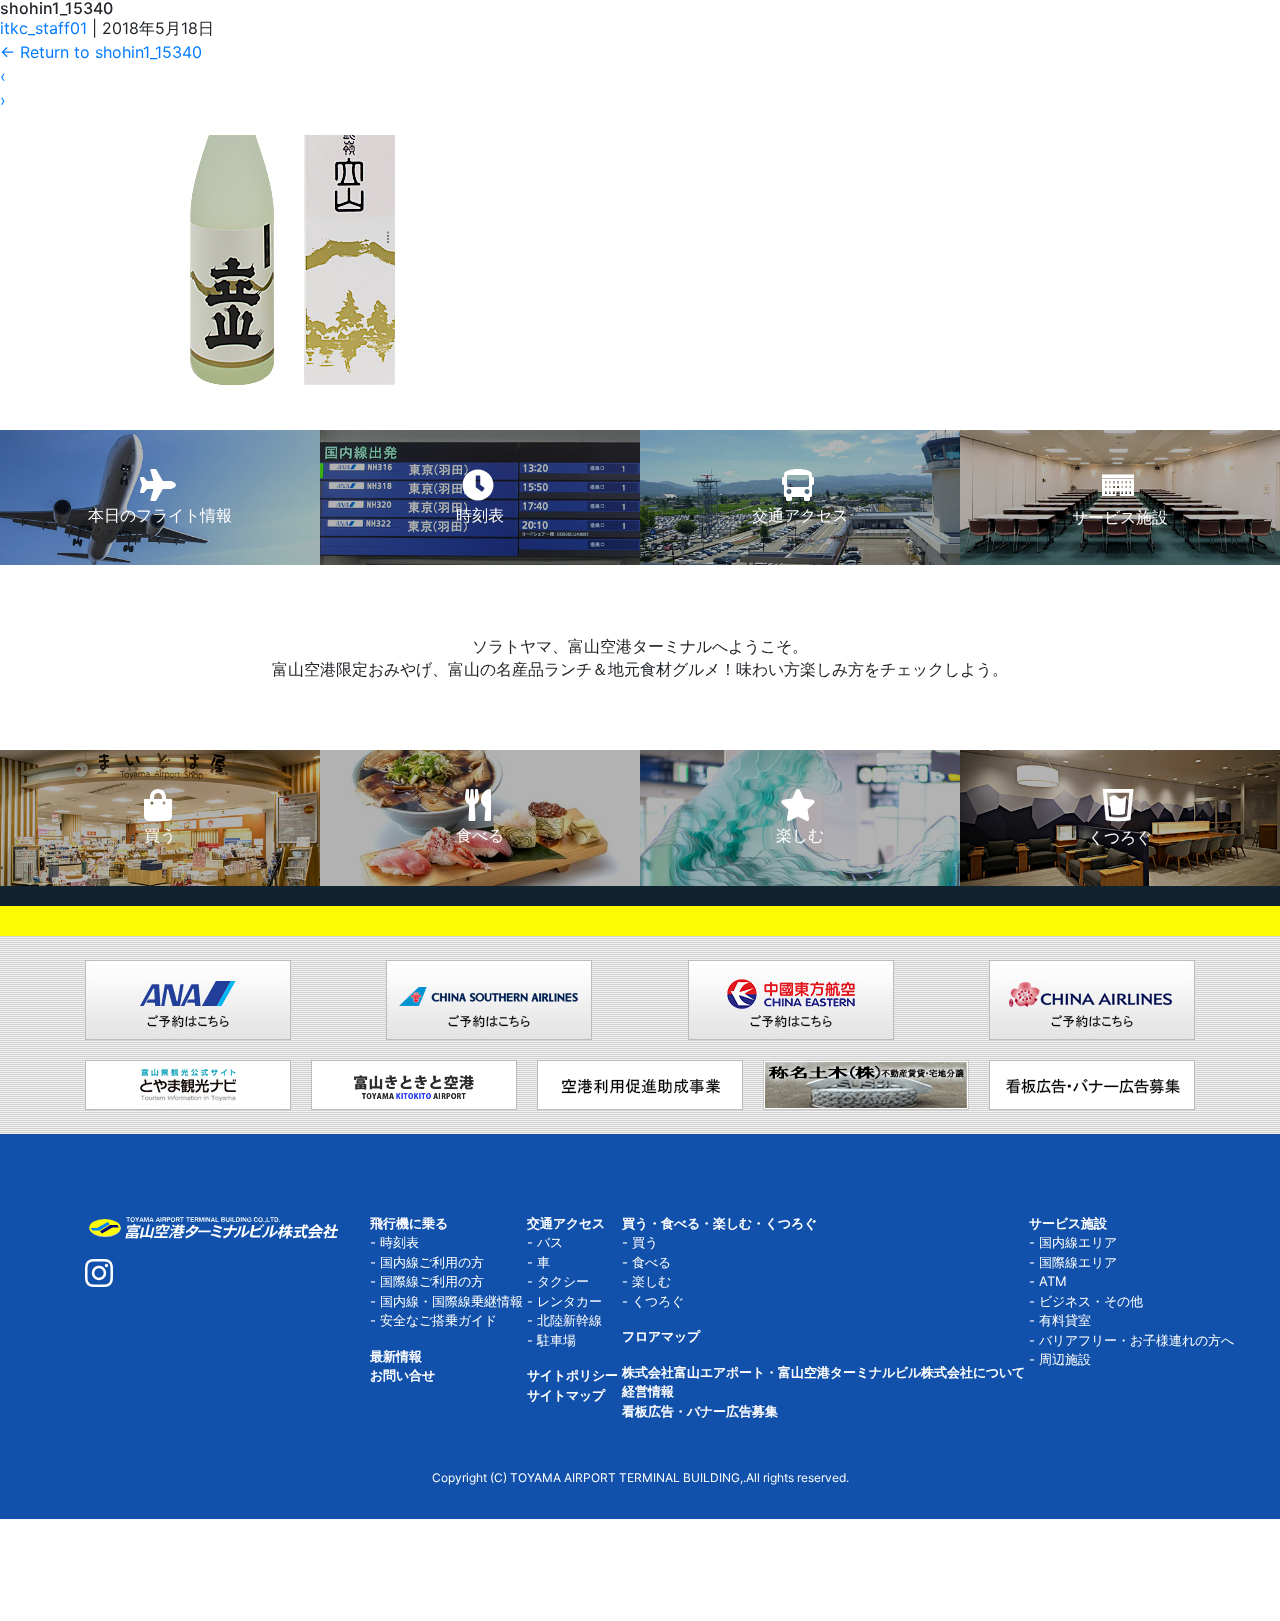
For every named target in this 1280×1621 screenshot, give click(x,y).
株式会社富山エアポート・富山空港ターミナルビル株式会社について (823, 1372)
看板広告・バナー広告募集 (700, 1411)
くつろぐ (658, 1301)
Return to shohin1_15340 (101, 52)
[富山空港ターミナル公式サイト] (212, 1226)
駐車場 (556, 1340)
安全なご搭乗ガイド (438, 1320)
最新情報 (396, 1356)
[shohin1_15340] (292, 205)
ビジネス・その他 (1091, 1301)
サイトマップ (566, 1395)
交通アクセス (566, 1223)
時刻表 (399, 1242)
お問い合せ (402, 1375)
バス (550, 1242)
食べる (651, 1262)
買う (645, 1242)
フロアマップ (661, 1336)
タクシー (563, 1281)
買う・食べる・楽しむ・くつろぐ (719, 1223)
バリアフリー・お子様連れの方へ (1136, 1340)
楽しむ (651, 1281)
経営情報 (648, 1391)
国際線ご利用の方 (432, 1281)
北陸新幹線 (569, 1320)
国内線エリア (1078, 1242)
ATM (1053, 1281)
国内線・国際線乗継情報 (451, 1301)
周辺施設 (1065, 1359)
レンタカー (569, 1301)
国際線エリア (1078, 1262)
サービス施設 (1068, 1223)
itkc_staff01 (43, 28)
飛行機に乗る (409, 1223)
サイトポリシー (572, 1375)
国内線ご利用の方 (432, 1262)
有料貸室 (1065, 1320)
